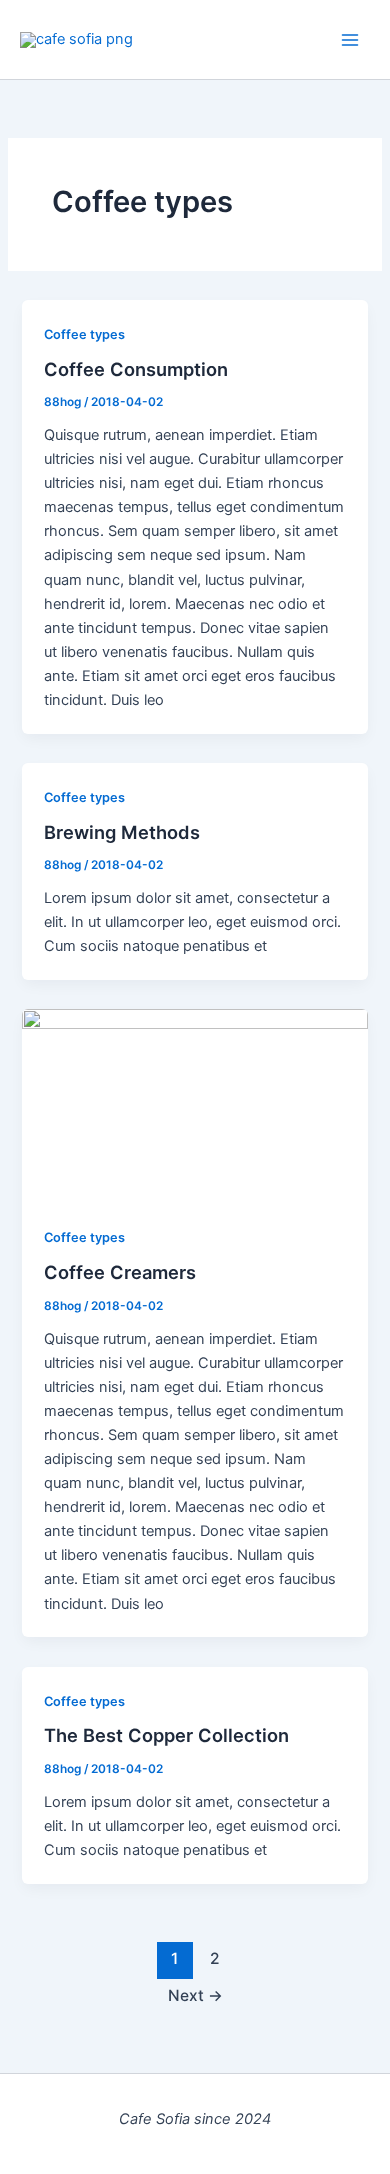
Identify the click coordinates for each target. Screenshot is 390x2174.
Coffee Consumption (136, 369)
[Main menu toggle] (350, 39)
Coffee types (84, 334)
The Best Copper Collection (166, 1735)
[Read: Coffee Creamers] (194, 1105)
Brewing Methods (122, 832)
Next (195, 1995)
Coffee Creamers (120, 1272)
